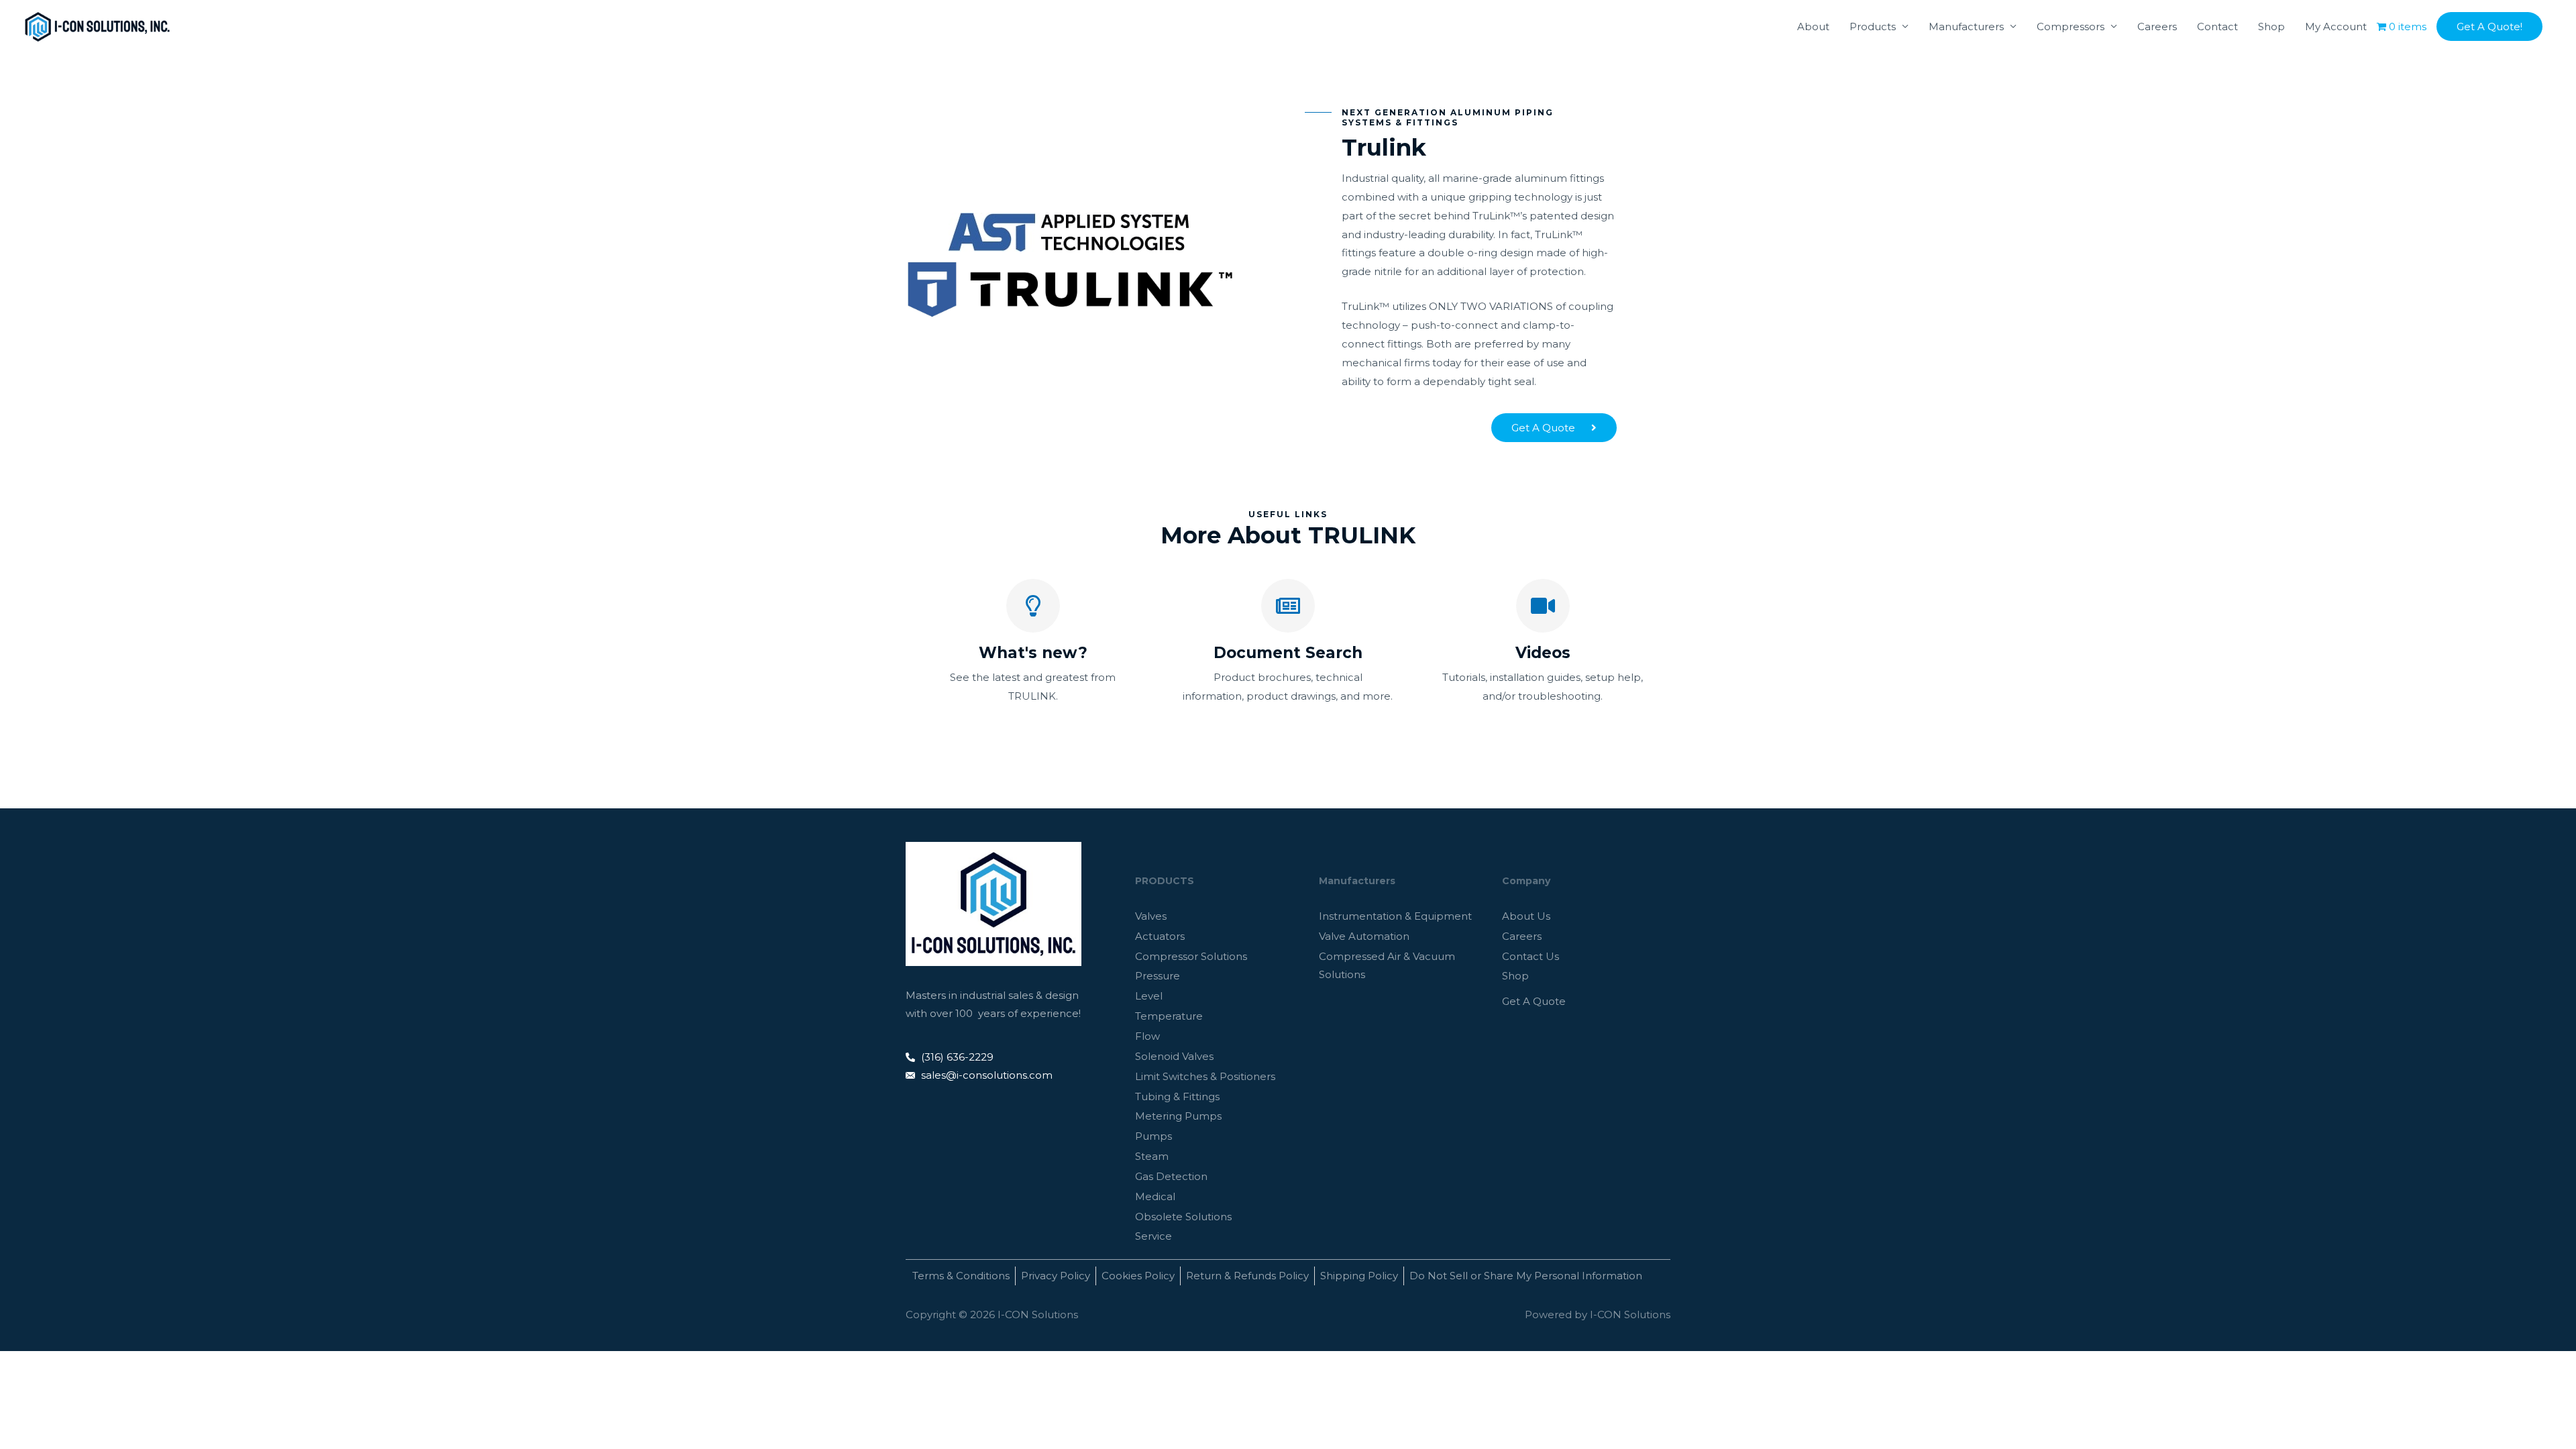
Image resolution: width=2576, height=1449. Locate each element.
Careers (2157, 26)
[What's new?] (1033, 606)
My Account (2336, 26)
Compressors (2071, 26)
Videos (1543, 653)
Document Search (1288, 653)
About (1813, 26)
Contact (2217, 26)
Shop (2271, 26)
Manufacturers (1966, 26)
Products (1873, 26)
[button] (2489, 26)
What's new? (1033, 653)
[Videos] (1543, 606)
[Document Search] (1288, 606)
